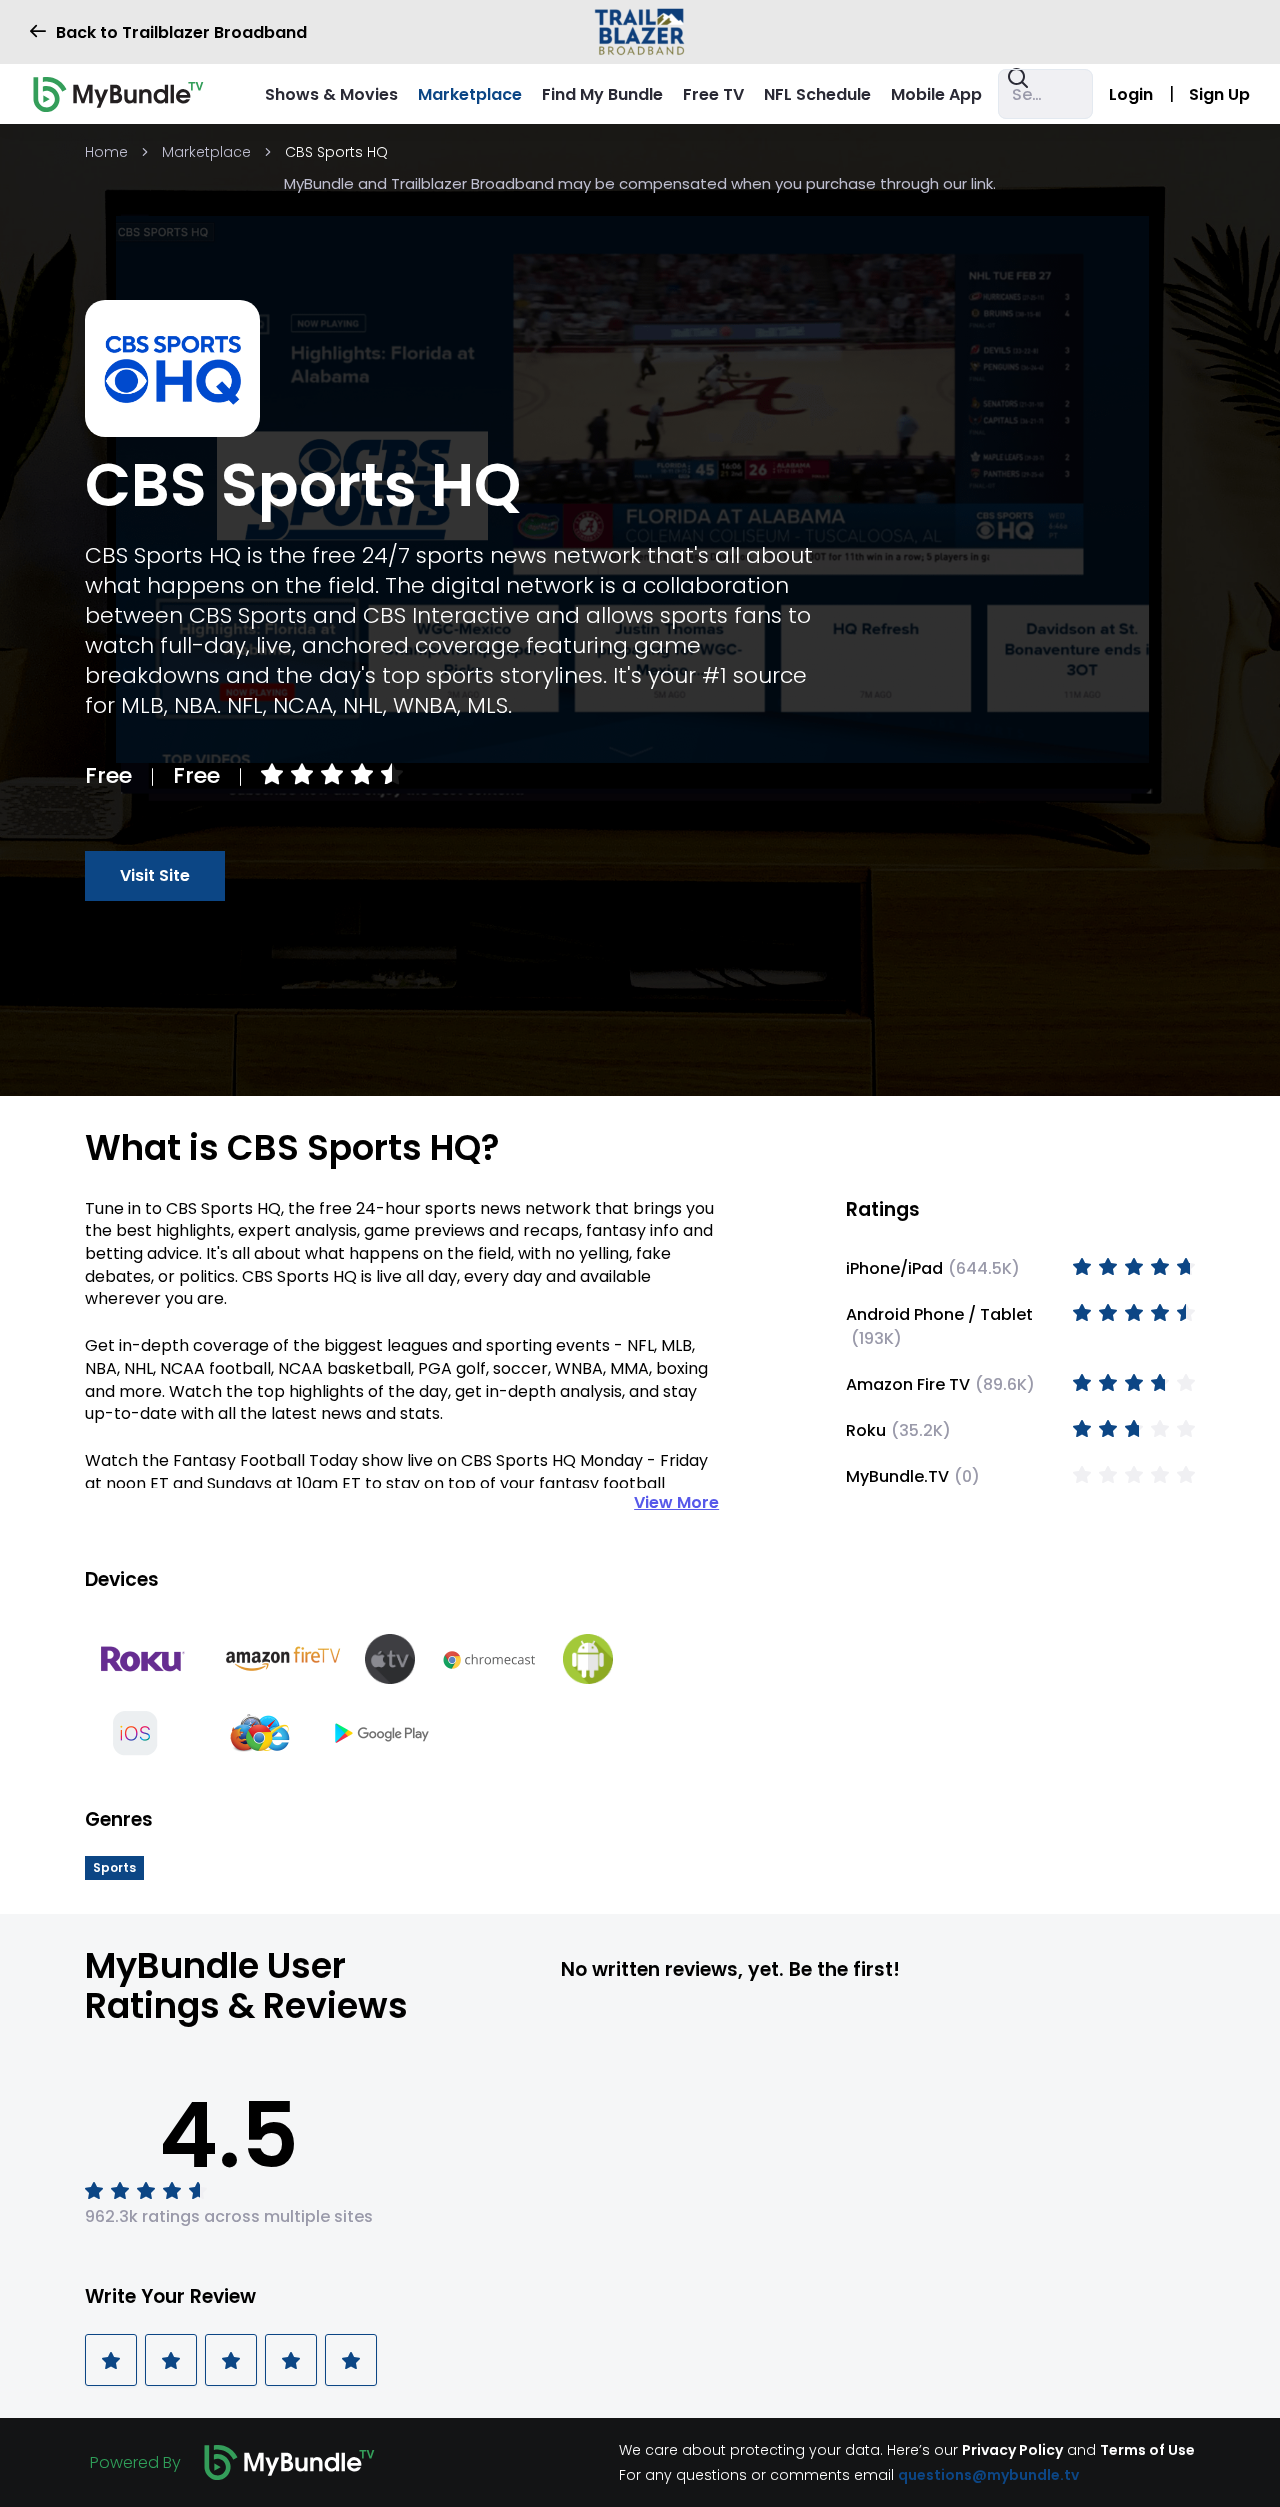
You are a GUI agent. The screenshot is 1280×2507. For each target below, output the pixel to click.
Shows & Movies (331, 94)
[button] (114, 1868)
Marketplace (470, 94)
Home (106, 152)
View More (676, 1502)
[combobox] (1045, 94)
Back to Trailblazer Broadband (181, 32)
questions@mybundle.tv (988, 2474)
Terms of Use (1147, 2450)
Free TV (713, 94)
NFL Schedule (817, 94)
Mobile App (936, 94)
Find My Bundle (602, 94)
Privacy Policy (1012, 2450)
